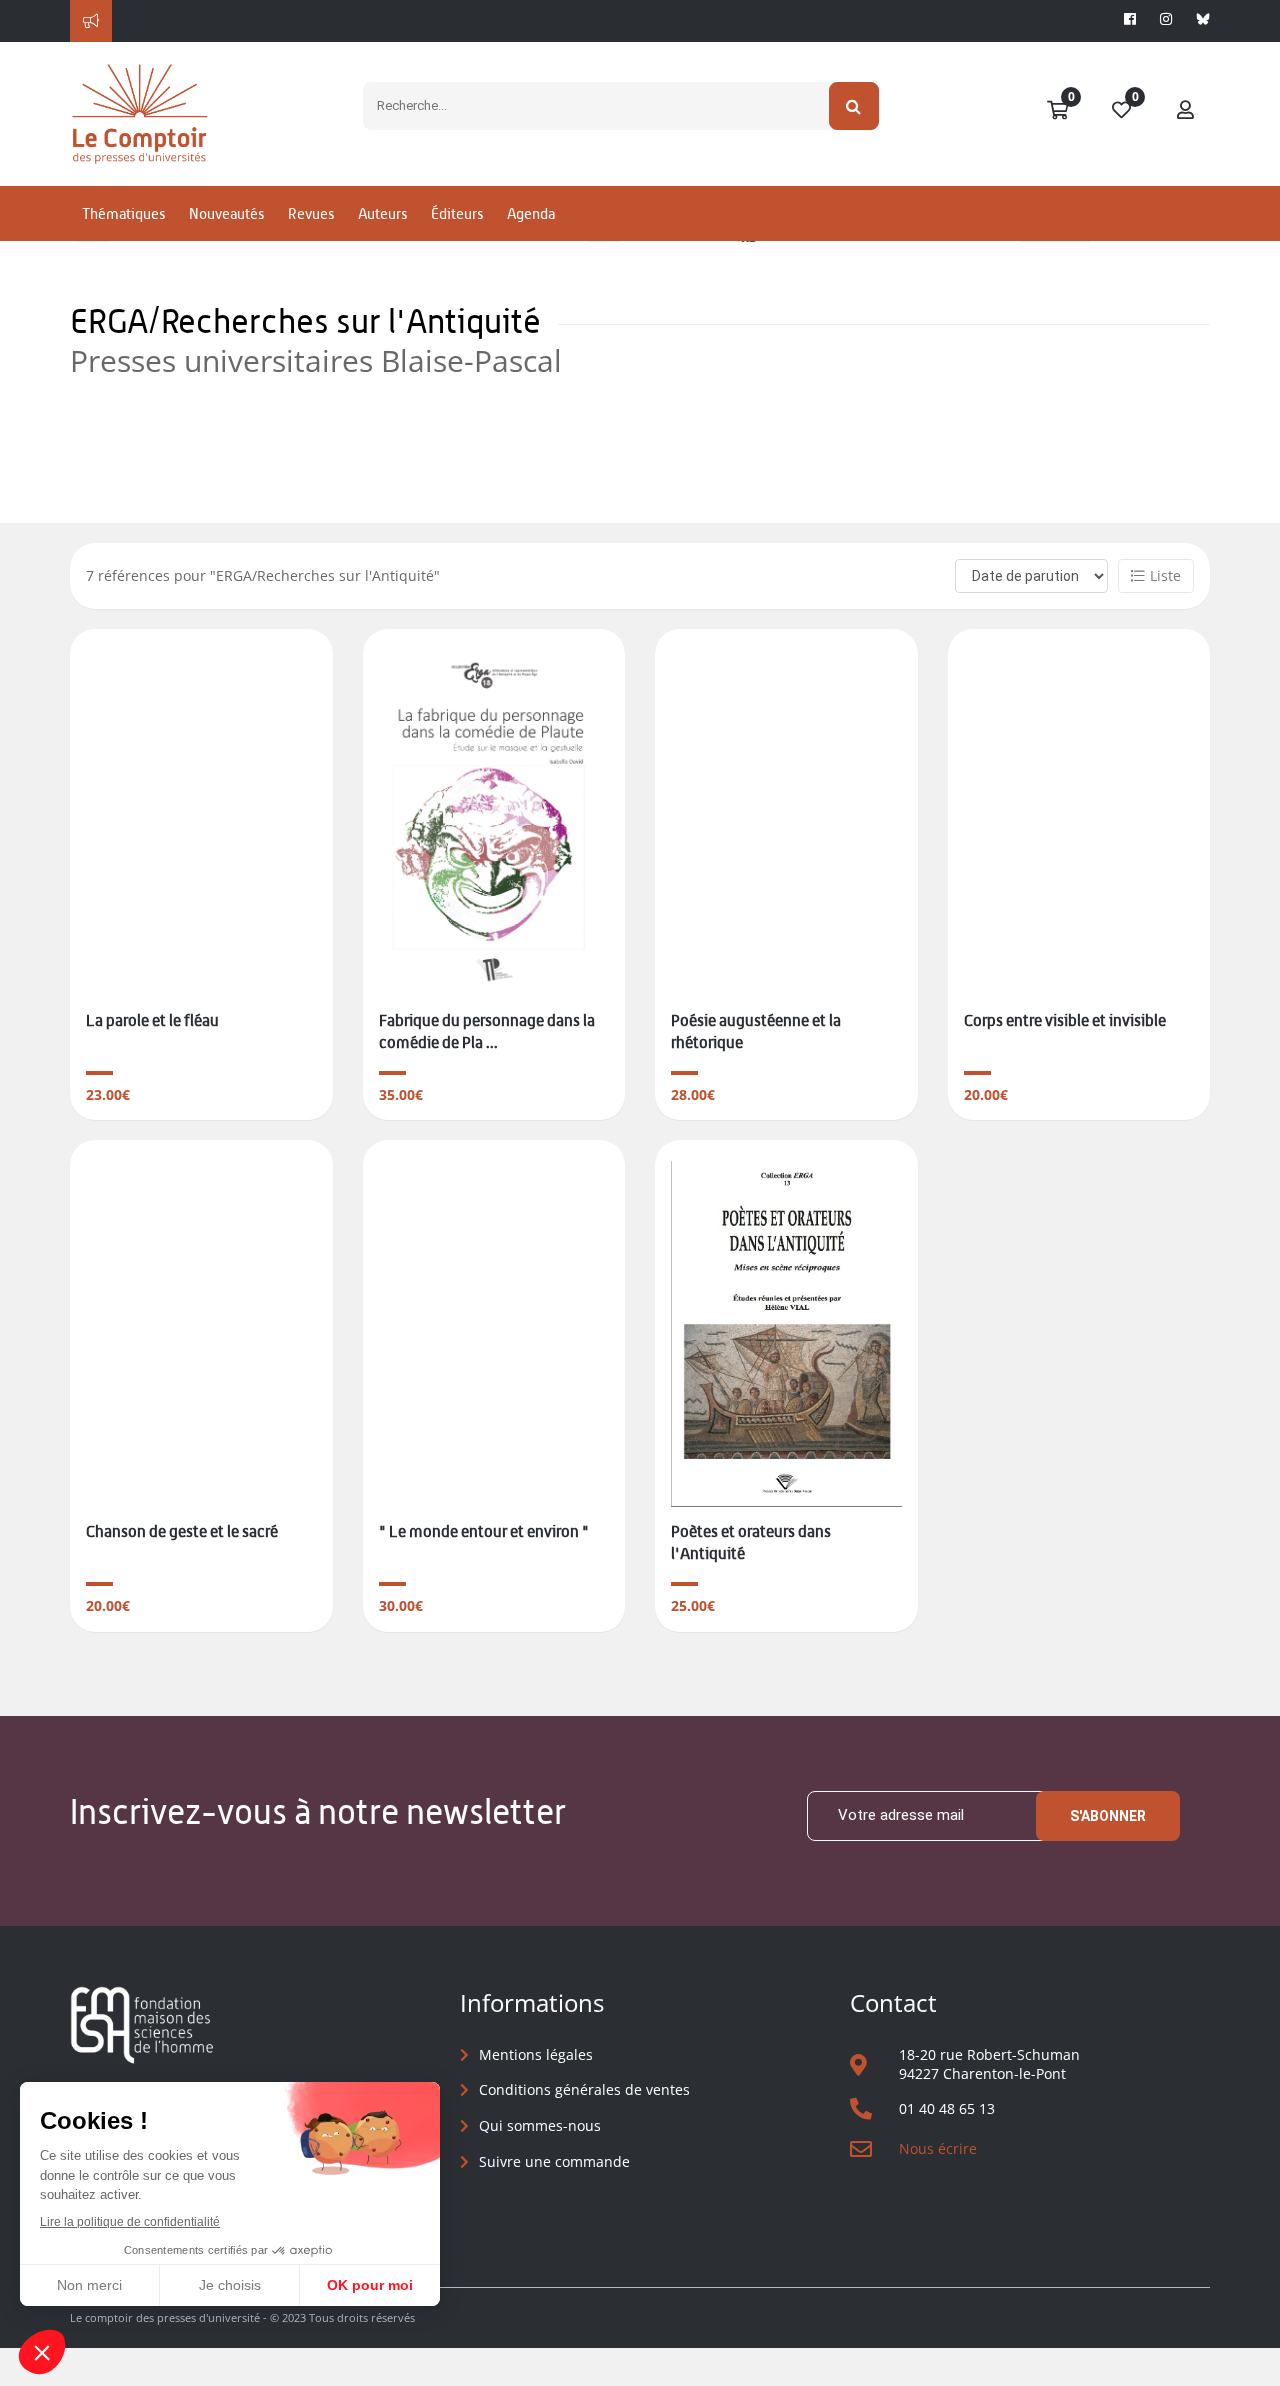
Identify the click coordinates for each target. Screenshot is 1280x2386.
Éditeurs (457, 213)
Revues (311, 213)
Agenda (531, 213)
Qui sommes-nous (540, 2125)
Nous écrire (938, 2148)
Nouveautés (226, 213)
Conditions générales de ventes (584, 2089)
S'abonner (1108, 1816)
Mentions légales (536, 2054)
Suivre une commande (554, 2161)
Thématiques (123, 213)
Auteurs (382, 213)
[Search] (854, 106)
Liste (1165, 575)
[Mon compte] (1186, 111)
